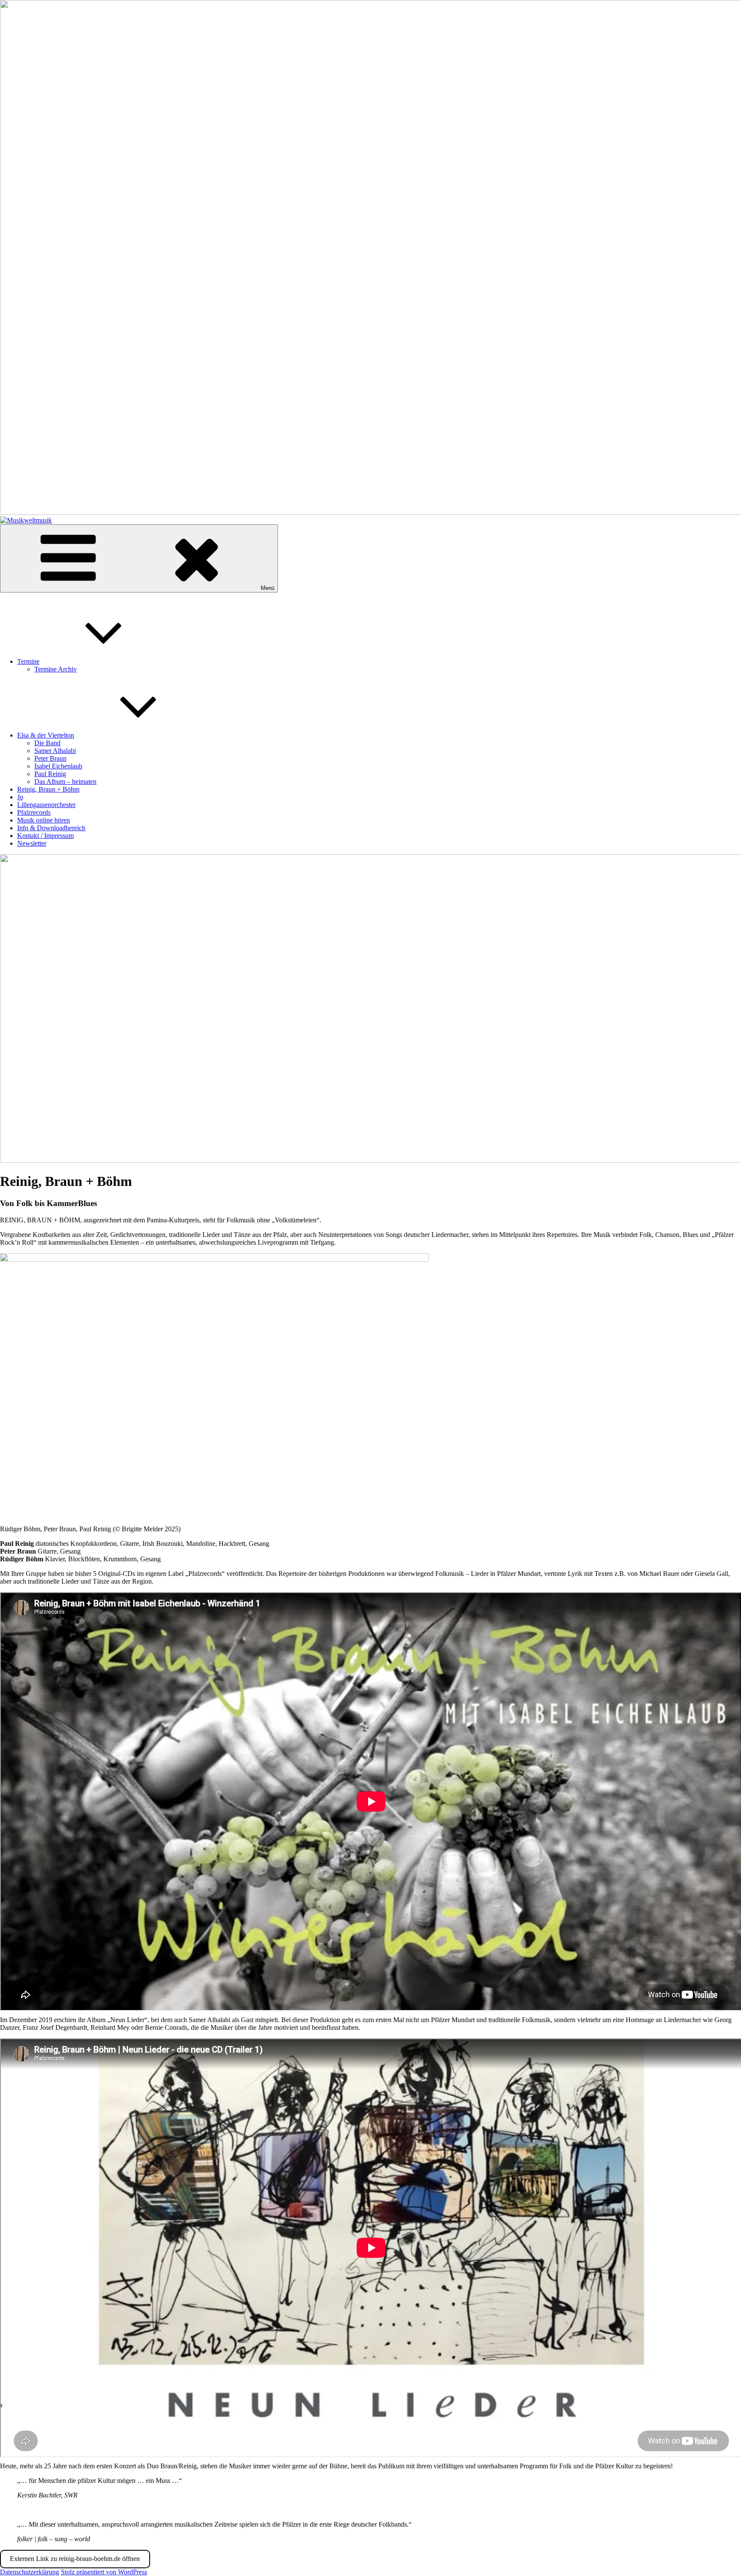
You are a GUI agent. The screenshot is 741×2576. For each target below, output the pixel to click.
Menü (268, 588)
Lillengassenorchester (46, 805)
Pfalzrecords (34, 812)
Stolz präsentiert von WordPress (104, 2572)
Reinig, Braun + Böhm (48, 789)
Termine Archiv (56, 669)
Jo (20, 797)
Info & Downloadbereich (51, 828)
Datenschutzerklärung (30, 2572)
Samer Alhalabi (55, 751)
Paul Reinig (50, 774)
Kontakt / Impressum (45, 836)
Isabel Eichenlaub (58, 766)
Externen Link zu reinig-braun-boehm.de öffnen (75, 2559)
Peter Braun (50, 758)
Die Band (47, 743)
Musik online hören (44, 820)
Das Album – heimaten (65, 782)
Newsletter (32, 843)
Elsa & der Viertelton (46, 735)
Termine (28, 661)
